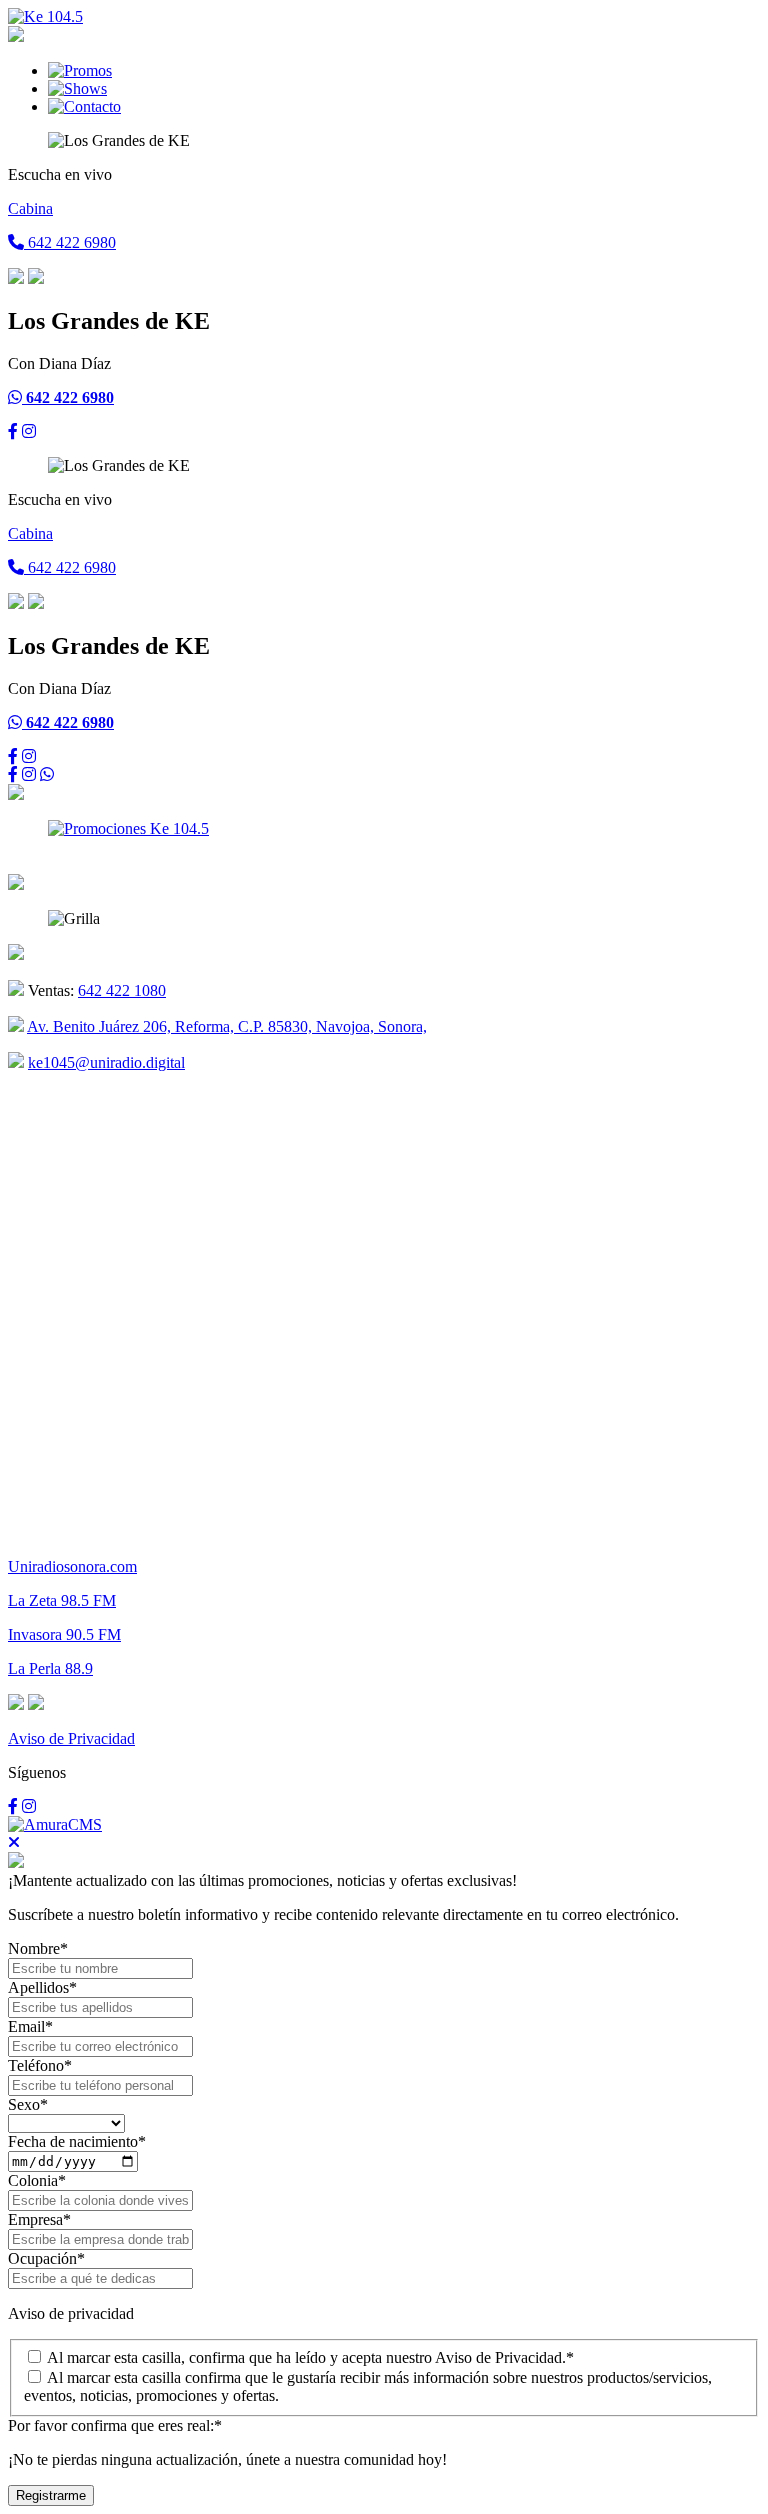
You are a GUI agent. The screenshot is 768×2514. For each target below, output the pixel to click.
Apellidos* (42, 1987)
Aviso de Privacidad (71, 1738)
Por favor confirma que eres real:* (115, 2425)
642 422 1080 (122, 990)
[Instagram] (29, 431)
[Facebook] (13, 431)
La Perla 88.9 (50, 1668)
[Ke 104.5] (45, 16)
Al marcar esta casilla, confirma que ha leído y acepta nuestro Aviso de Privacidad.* (310, 2357)
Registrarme (51, 2495)
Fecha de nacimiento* (77, 2141)
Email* (30, 2026)
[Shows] (77, 88)
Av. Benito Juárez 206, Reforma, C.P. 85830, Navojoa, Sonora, (227, 1026)
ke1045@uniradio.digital (106, 1062)
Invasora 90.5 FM (64, 1634)
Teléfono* (40, 2065)
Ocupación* (46, 2258)
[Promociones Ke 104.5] (128, 828)
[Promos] (80, 70)
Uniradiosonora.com (72, 1566)
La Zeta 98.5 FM (62, 1600)
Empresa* (39, 2219)
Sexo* (28, 2104)
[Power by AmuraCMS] (55, 1824)
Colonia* (37, 2180)
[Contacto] (84, 106)
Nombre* (38, 1948)
